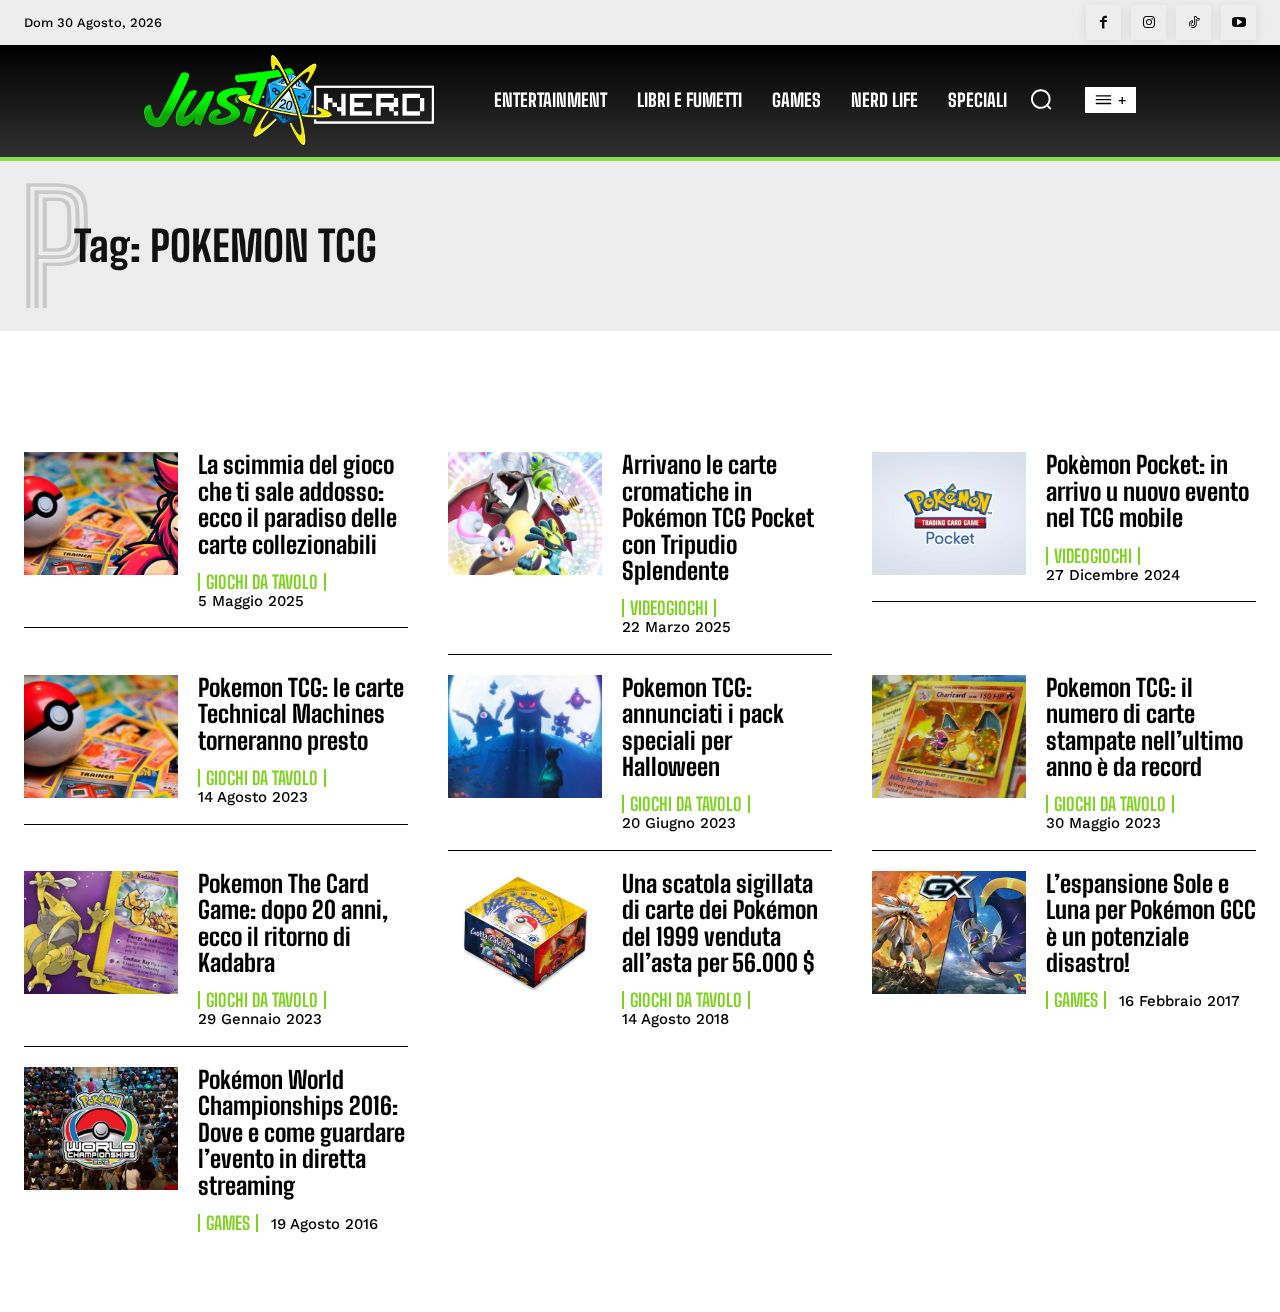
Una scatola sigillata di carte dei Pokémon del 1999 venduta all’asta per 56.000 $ (720, 923)
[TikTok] (1193, 22)
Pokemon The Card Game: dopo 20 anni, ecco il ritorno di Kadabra (293, 923)
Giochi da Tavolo (262, 582)
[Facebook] (1103, 22)
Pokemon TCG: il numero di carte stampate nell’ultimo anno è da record (1144, 727)
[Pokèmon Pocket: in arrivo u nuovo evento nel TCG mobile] (949, 513)
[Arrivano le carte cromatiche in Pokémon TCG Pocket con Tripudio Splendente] (525, 513)
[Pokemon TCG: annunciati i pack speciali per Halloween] (525, 736)
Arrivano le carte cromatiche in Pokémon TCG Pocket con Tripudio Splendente (718, 517)
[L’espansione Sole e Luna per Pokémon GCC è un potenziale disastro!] (949, 932)
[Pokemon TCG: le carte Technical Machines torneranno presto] (101, 736)
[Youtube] (1238, 22)
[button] (1041, 99)
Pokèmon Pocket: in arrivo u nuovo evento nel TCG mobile (1147, 491)
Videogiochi (669, 608)
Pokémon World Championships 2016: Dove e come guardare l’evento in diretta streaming (301, 1132)
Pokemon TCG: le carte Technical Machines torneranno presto (301, 714)
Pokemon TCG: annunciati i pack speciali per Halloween (703, 727)
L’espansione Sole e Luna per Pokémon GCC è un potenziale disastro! (1151, 923)
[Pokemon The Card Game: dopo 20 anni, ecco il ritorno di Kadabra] (101, 932)
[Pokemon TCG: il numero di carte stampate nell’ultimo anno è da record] (949, 736)
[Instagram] (1148, 22)
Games (1076, 1000)
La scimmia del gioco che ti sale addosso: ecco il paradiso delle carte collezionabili (297, 504)
